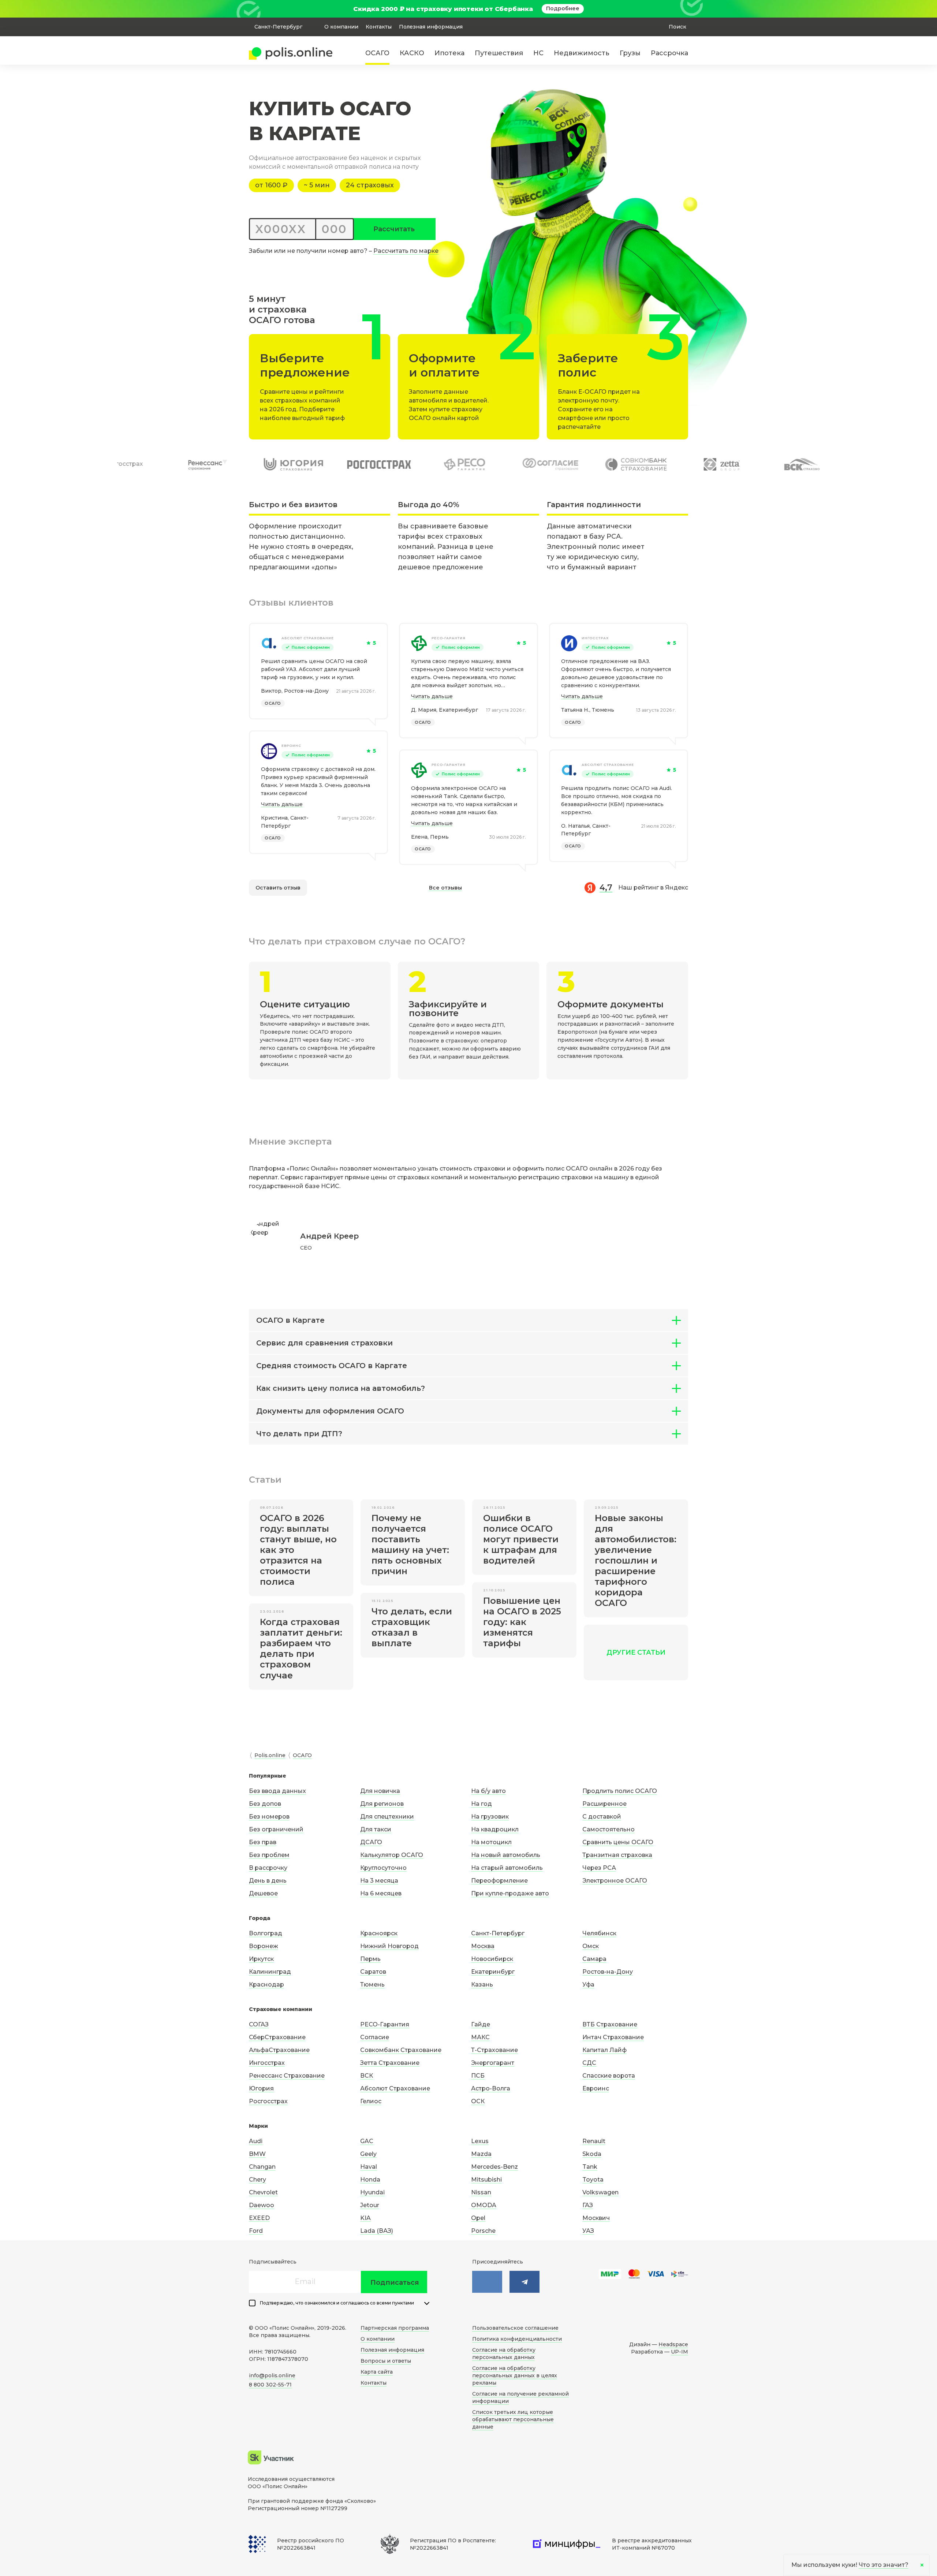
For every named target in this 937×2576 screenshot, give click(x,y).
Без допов (265, 1804)
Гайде (481, 2024)
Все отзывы (445, 888)
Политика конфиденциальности (517, 2339)
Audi (256, 2141)
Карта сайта (377, 2372)
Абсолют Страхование (308, 638)
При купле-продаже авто (510, 1893)
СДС (589, 2063)
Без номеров (269, 1817)
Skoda (592, 2154)
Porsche (483, 2231)
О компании (341, 27)
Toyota (593, 2180)
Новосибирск (492, 1959)
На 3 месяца (379, 1881)
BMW (257, 2154)
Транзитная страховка (617, 1855)
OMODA (484, 2205)
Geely (368, 2154)
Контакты (379, 27)
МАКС (480, 2037)
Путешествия (499, 53)
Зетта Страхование (390, 2063)
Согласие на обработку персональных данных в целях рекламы (515, 2375)
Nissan (481, 2192)
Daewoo (262, 2205)
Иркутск (261, 1959)
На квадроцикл (495, 1829)
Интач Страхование (613, 2037)
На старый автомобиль (507, 1868)
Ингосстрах (595, 638)
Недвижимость (582, 53)
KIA (365, 2218)
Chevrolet (263, 2192)
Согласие (375, 2037)
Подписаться (395, 2283)
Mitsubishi (486, 2180)
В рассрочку (268, 1868)
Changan (262, 2167)
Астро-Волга (491, 2088)
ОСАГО (377, 53)
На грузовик (490, 1817)
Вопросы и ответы (386, 2361)
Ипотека (449, 53)
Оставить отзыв (278, 888)
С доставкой (602, 1817)
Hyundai (372, 2192)
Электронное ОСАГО (615, 1881)
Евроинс (291, 746)
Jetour (370, 2205)
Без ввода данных (277, 1791)
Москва (483, 1946)
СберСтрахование (277, 2037)
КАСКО (412, 53)
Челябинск (599, 1933)
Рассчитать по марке (406, 251)
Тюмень (372, 1985)
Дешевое (263, 1893)
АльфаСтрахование (279, 2050)
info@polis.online (272, 2375)
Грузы (630, 53)
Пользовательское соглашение (515, 2328)
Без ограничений (276, 1829)
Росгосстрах (268, 2101)
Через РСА (599, 1868)
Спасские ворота (609, 2076)
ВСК (367, 2076)
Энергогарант (493, 2063)
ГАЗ (588, 2205)
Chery (257, 2180)
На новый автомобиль (506, 1855)
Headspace (673, 2344)
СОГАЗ (259, 2024)
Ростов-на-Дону (608, 1972)
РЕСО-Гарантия (449, 638)
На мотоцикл (491, 1842)
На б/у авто (488, 1791)
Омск (591, 1946)
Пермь (370, 1959)
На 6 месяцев (381, 1893)
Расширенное (604, 1804)
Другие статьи (636, 1652)
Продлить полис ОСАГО (620, 1791)
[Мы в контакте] (487, 2282)
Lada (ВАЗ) (377, 2231)
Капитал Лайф (604, 2050)
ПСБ (478, 2076)
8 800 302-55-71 (270, 2385)
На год (481, 1804)
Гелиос (371, 2101)
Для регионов (382, 1804)
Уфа (588, 1985)
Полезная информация (431, 27)
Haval (369, 2167)
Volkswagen (600, 2192)
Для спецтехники (387, 1817)
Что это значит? (884, 2565)
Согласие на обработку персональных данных (504, 2354)
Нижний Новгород (389, 1946)
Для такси (376, 1829)
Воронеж (264, 1946)
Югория (261, 2088)
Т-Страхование (494, 2050)
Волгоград (266, 1933)
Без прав (263, 1842)
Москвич (596, 2218)
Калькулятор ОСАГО (392, 1855)
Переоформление (499, 1881)
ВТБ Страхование (610, 2024)
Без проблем (269, 1855)
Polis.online (270, 1755)
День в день (268, 1881)
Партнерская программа (395, 2328)
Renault (594, 2141)
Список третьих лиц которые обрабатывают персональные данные (513, 2419)
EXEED (259, 2218)
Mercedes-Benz (494, 2167)
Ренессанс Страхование (287, 2076)
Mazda (481, 2154)
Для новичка (380, 1791)
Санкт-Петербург (498, 1933)
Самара (594, 1959)
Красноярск (379, 1933)
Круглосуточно (383, 1868)
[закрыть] (684, 9)
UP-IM (680, 2352)
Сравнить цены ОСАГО (618, 1842)
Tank (590, 2167)
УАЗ (588, 2231)
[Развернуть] (427, 2303)
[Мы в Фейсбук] (525, 2282)
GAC (367, 2141)
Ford (256, 2231)
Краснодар (266, 1985)
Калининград (270, 1972)
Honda (370, 2180)
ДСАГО (371, 1842)
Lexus (480, 2141)
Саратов (373, 1972)
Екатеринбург (493, 1972)
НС (538, 53)
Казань (482, 1985)
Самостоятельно (609, 1829)
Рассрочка (669, 53)
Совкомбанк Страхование (401, 2050)
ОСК (478, 2101)
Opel (478, 2218)
